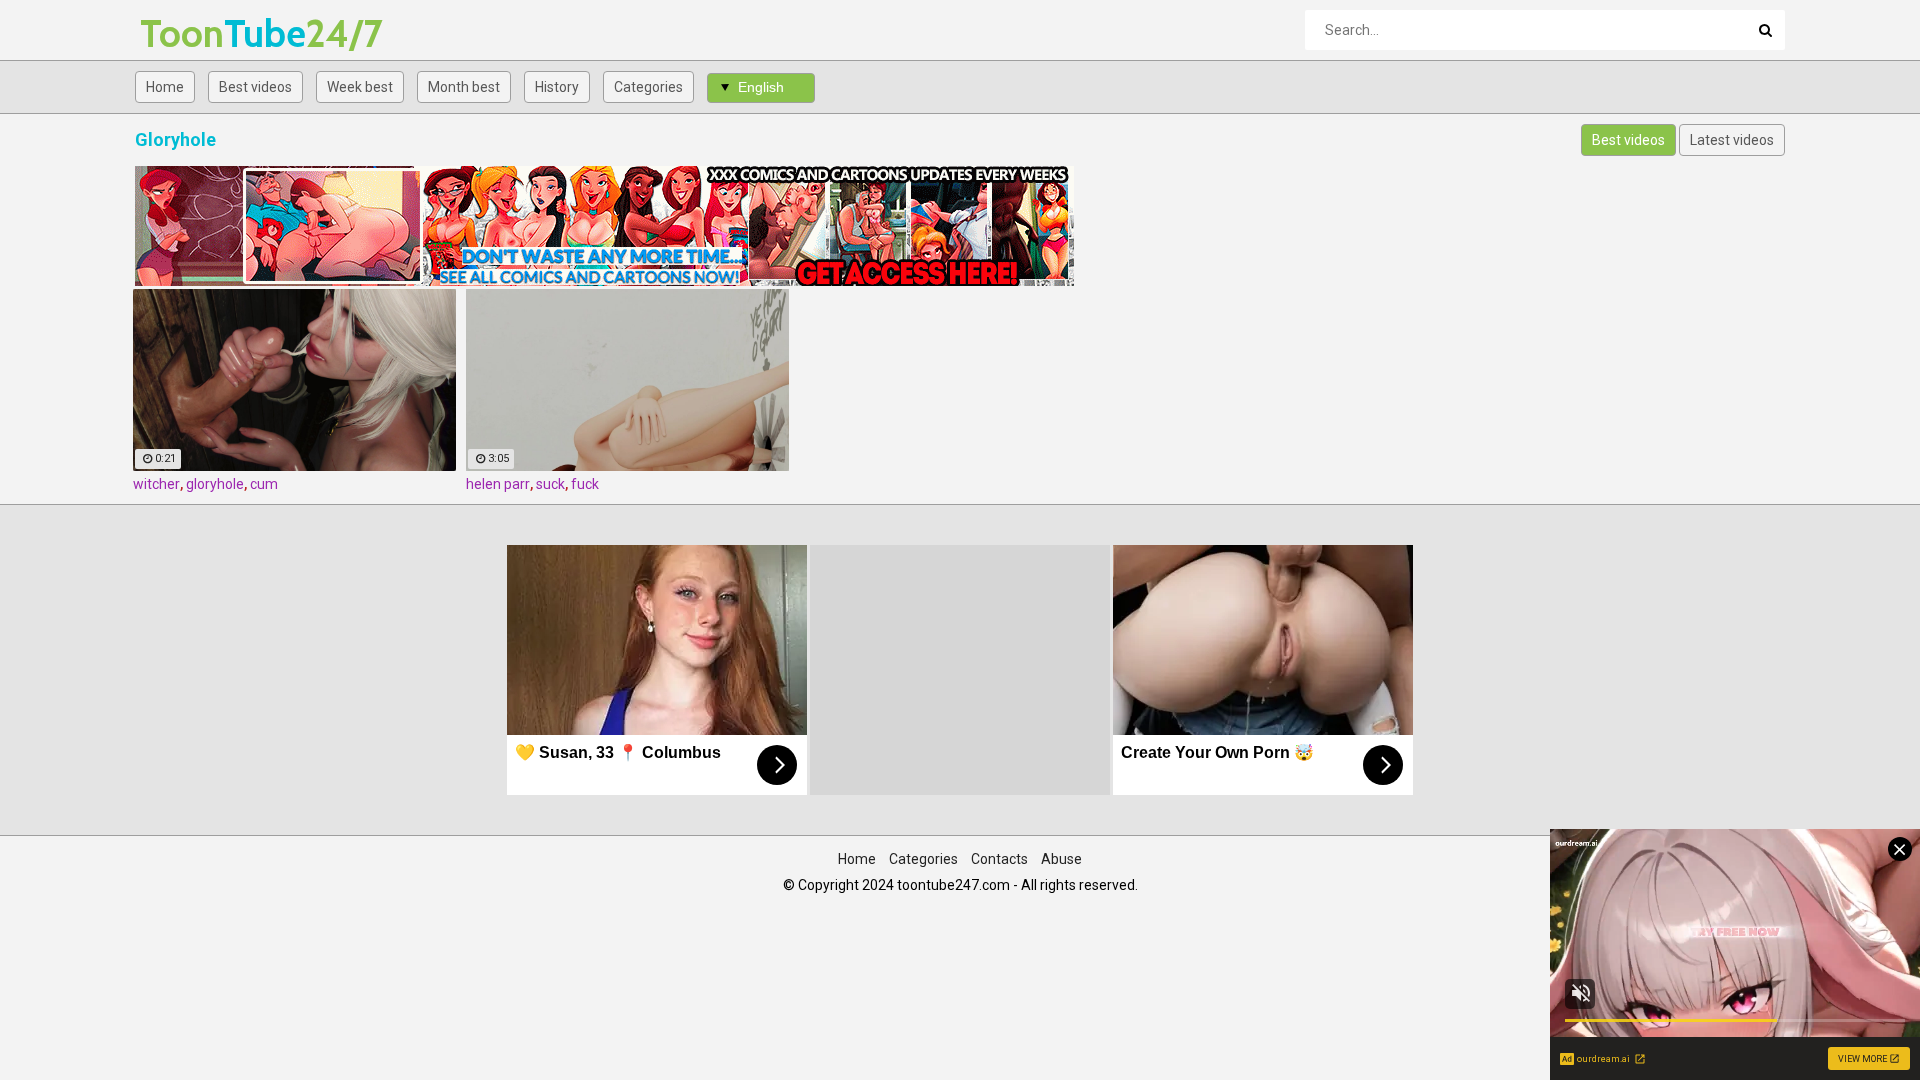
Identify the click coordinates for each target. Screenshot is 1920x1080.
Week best (360, 87)
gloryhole (215, 484)
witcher (156, 484)
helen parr (498, 484)
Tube (192, 33)
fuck (585, 484)
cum (264, 484)
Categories (648, 87)
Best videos (255, 87)
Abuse (1061, 859)
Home (165, 87)
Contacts (999, 859)
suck (550, 484)
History (557, 87)
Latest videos (1732, 140)
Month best (464, 87)
